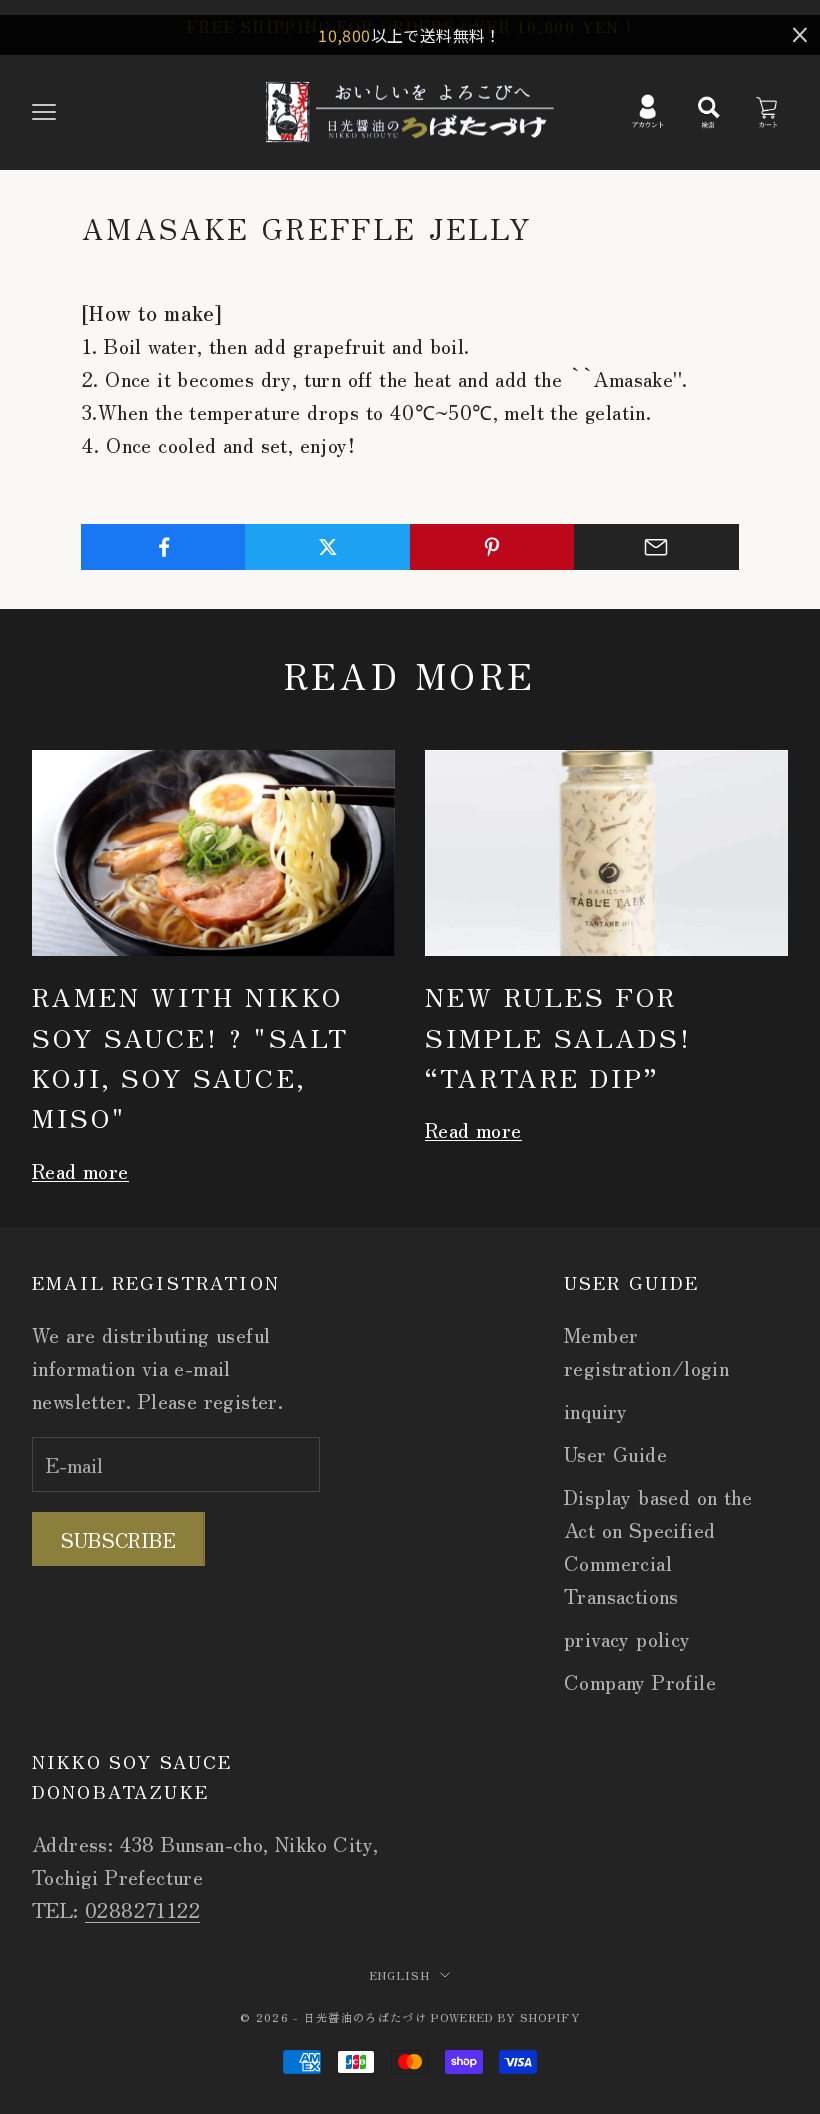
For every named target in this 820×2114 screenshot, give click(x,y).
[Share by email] (656, 547)
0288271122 (142, 1909)
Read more (80, 1170)
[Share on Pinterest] (492, 547)
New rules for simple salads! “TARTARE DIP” (559, 1036)
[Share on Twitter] (327, 547)
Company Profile (640, 1681)
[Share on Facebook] (163, 547)
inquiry (596, 1410)
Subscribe (118, 1539)
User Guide (615, 1453)
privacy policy (627, 1638)
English (400, 1975)
